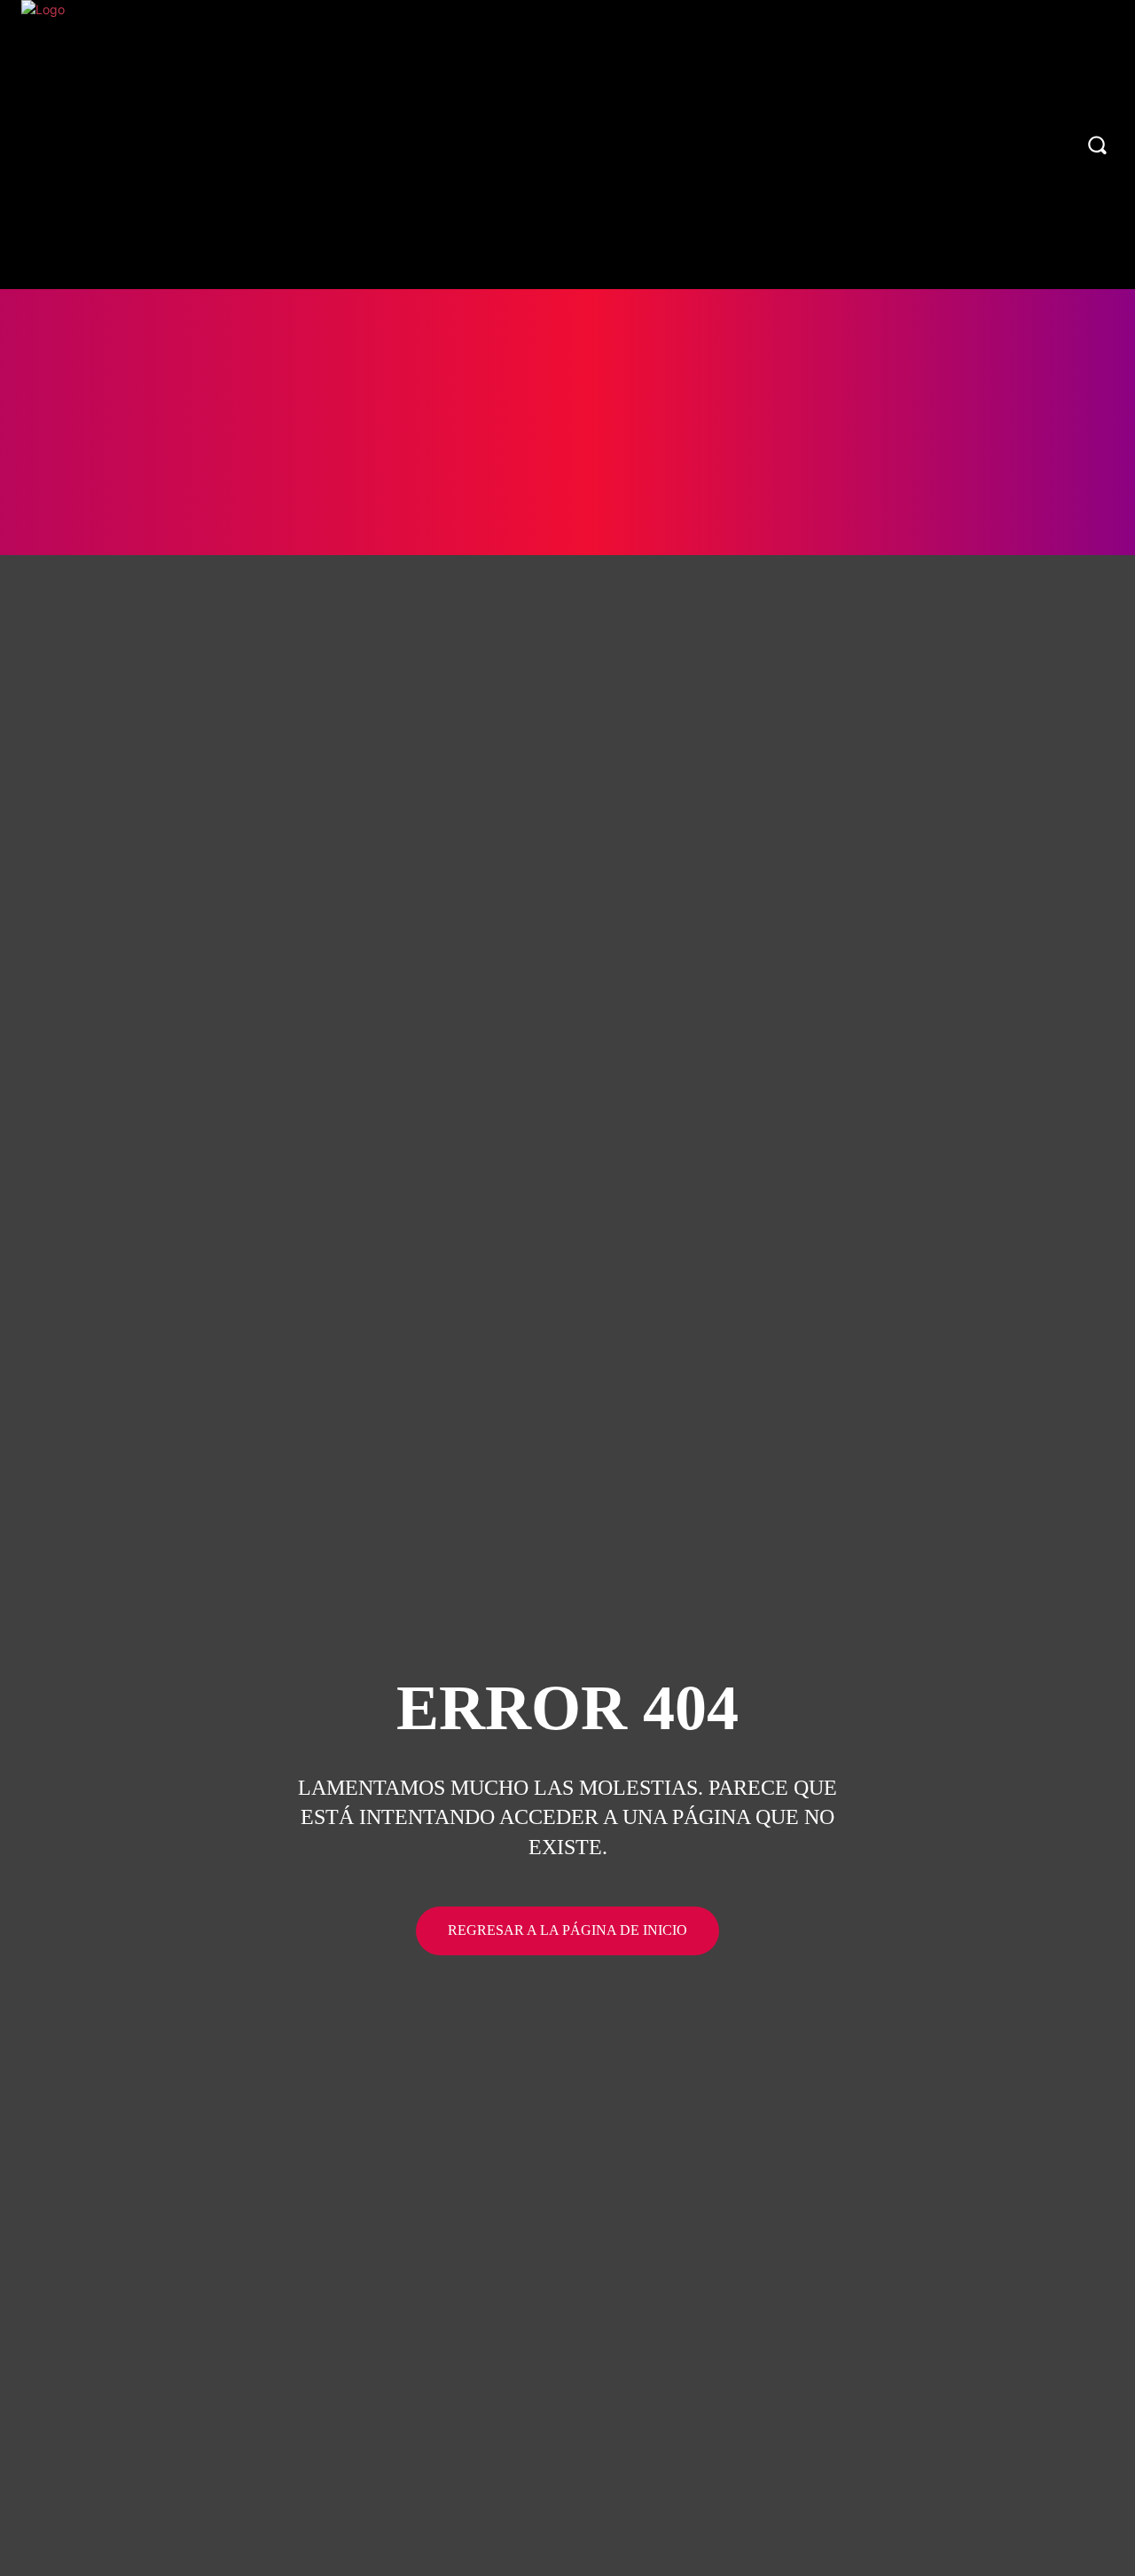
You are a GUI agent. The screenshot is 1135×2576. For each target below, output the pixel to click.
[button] (1097, 145)
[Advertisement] (567, 422)
